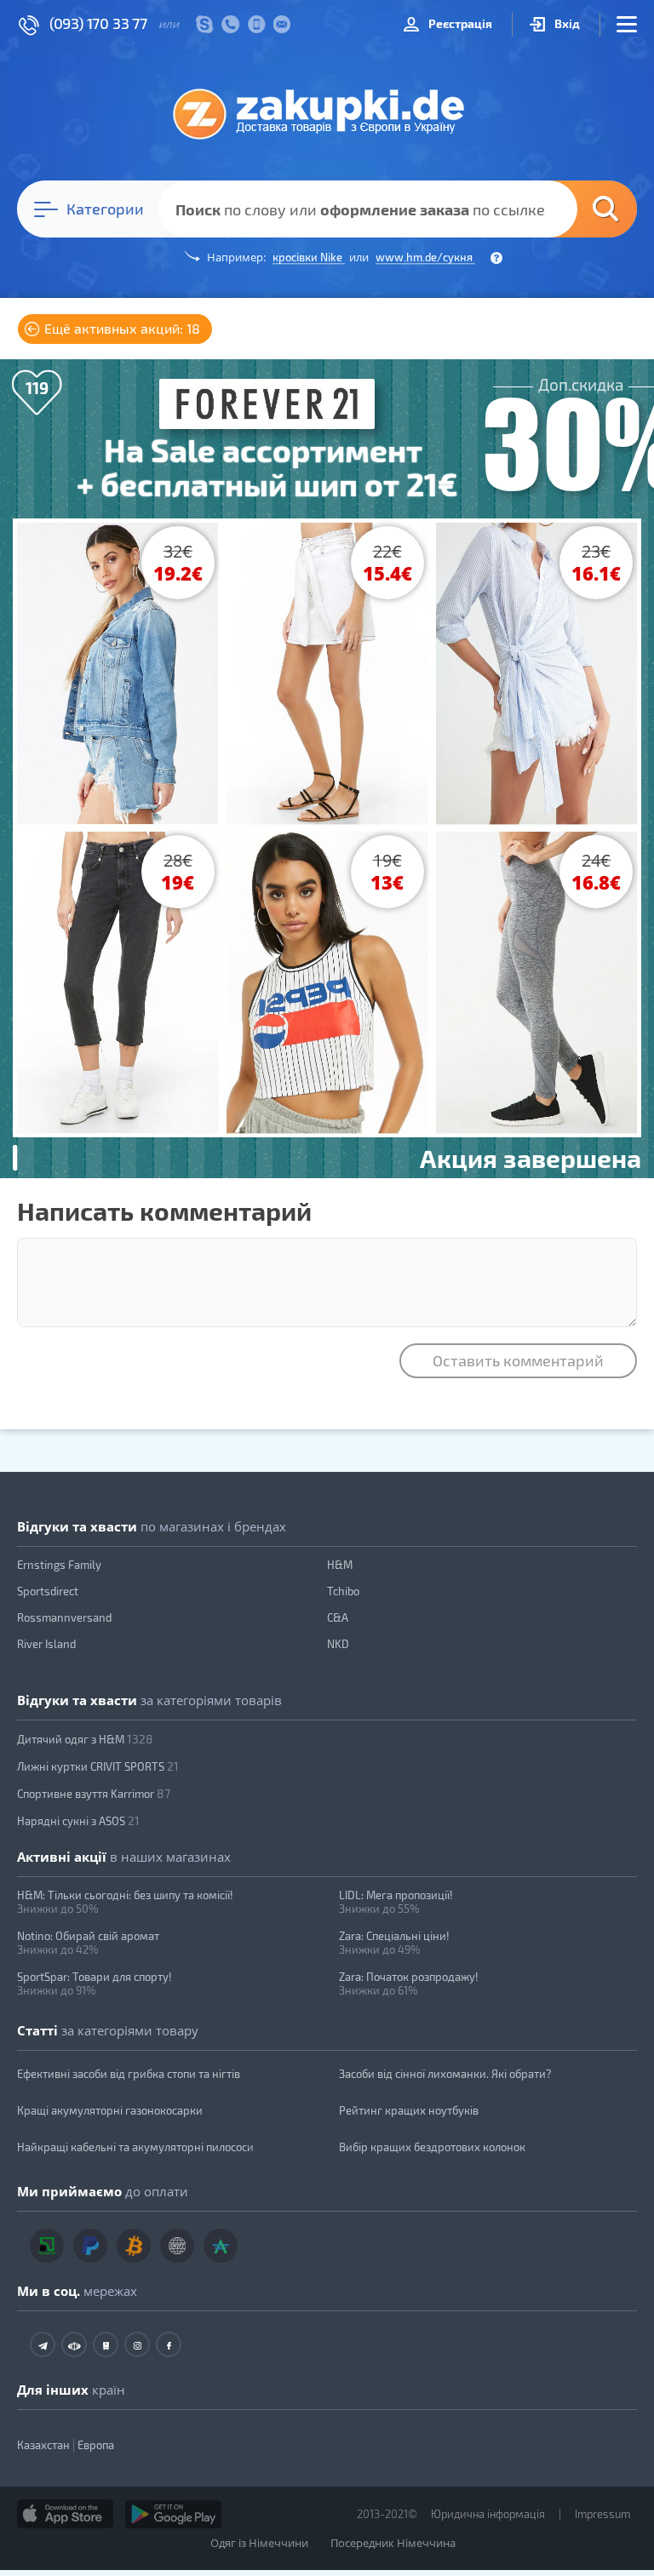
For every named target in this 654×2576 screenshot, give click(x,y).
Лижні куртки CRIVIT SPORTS (98, 1766)
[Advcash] (221, 2246)
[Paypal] (90, 2246)
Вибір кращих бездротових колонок (432, 2147)
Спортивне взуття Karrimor (94, 1793)
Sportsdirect (48, 1591)
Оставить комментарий (518, 1360)
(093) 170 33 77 (98, 23)
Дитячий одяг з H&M (85, 1739)
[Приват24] (47, 2246)
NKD (338, 1644)
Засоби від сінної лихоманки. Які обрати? (445, 2074)
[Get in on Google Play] (173, 2514)
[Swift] (177, 2246)
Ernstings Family (59, 1565)
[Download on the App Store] (65, 2514)
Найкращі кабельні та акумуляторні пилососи (135, 2147)
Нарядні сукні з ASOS (78, 1820)
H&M (340, 1565)
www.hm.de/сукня (425, 257)
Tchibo (343, 1591)
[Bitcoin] (134, 2246)
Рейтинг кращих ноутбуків (409, 2110)
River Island (46, 1644)
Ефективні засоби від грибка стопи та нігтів (129, 2074)
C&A (338, 1617)
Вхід (566, 23)
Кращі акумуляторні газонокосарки (110, 2110)
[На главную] (327, 113)
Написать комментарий (164, 1211)
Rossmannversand (64, 1617)
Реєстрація (459, 23)
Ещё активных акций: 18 (120, 328)
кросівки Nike (309, 257)
